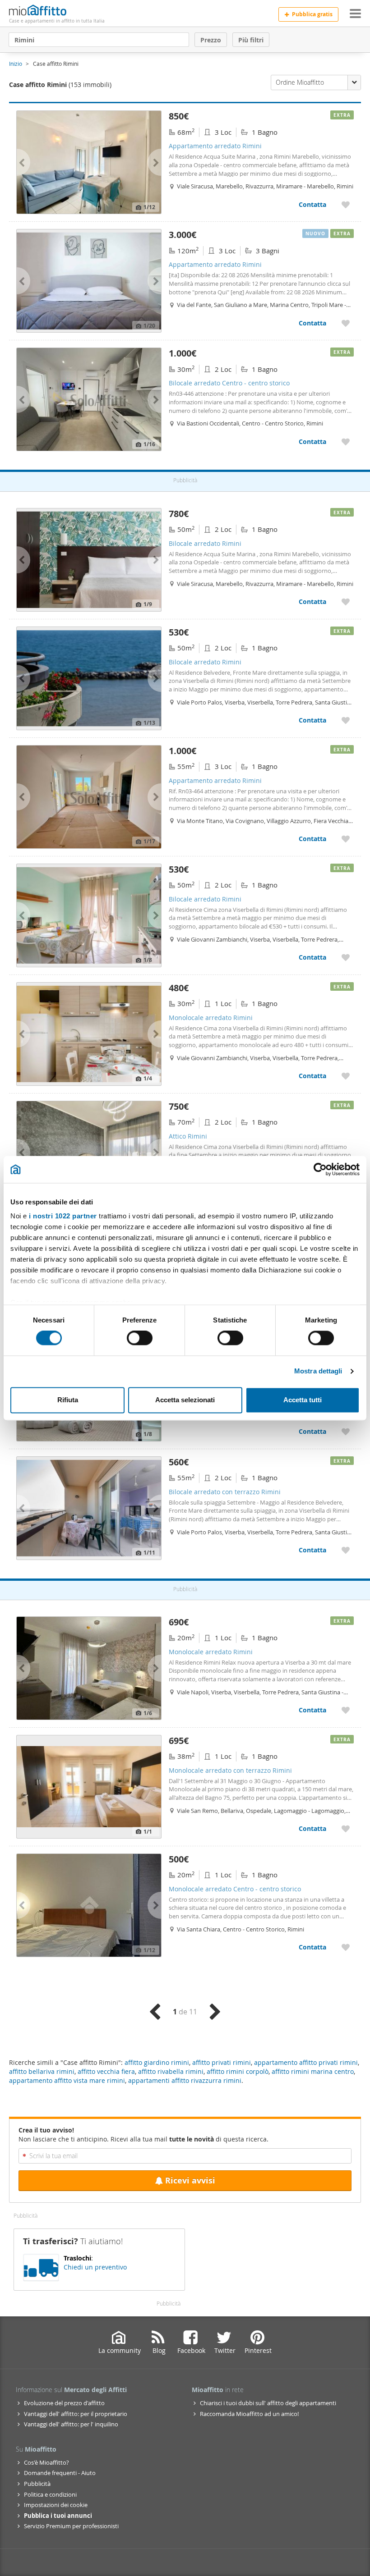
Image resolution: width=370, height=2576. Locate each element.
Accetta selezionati (185, 1400)
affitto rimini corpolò (238, 2071)
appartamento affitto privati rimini (306, 2062)
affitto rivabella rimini (171, 2071)
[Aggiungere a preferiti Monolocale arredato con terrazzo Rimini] (346, 1828)
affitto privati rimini (222, 2062)
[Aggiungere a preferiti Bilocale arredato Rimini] (346, 602)
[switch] (140, 1338)
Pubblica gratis (312, 14)
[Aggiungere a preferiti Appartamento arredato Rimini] (346, 204)
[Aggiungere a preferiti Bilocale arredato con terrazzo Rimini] (346, 1550)
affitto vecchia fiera (106, 2071)
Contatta (312, 204)
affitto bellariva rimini (42, 2071)
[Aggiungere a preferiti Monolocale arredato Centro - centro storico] (346, 1947)
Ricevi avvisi (190, 2180)
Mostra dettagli (318, 1371)
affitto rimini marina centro (313, 2071)
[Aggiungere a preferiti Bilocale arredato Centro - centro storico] (346, 442)
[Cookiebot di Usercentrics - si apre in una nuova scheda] (320, 1169)
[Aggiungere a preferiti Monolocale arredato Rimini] (346, 1076)
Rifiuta (68, 1400)
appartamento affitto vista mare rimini (67, 2080)
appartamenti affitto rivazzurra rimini (185, 2080)
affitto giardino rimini (157, 2062)
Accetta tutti (303, 1400)
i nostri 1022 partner (63, 1216)
